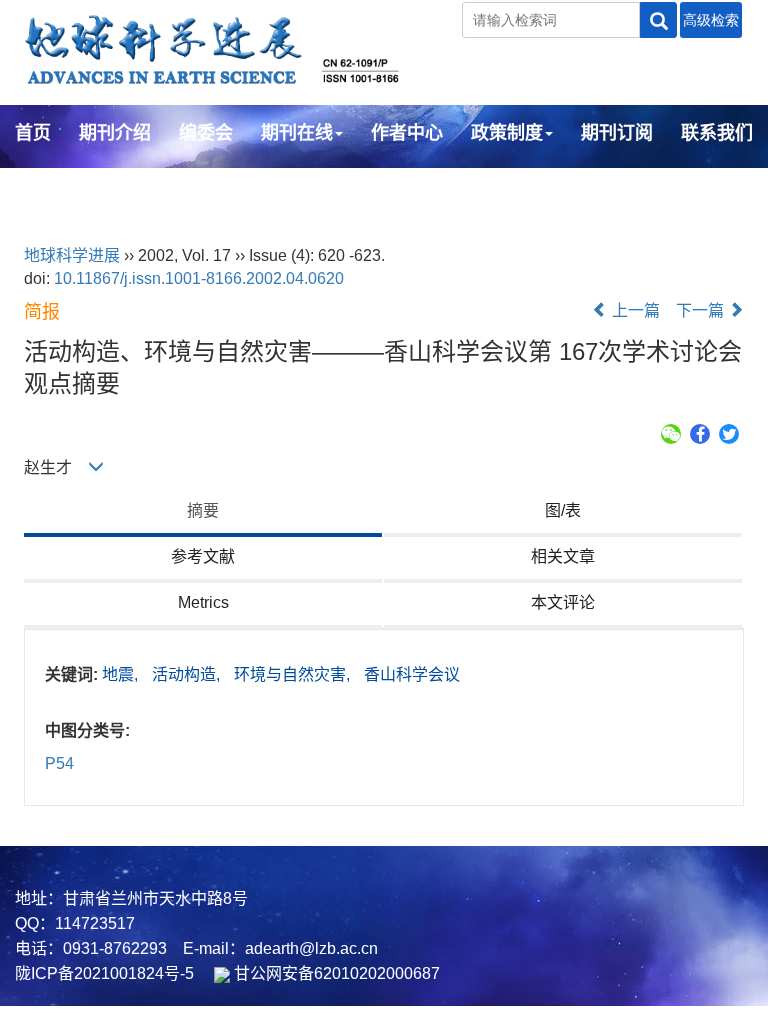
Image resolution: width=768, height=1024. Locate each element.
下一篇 (702, 310)
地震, (122, 674)
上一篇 (634, 310)
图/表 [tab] (563, 510)
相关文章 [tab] (563, 556)
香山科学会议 (412, 674)
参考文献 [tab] (203, 556)
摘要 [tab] (203, 510)
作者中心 (407, 133)
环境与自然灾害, (294, 674)
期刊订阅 (617, 133)
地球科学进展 (72, 255)
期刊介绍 (115, 133)
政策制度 (507, 133)
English (47, 187)
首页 (33, 133)
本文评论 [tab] (563, 602)
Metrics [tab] (203, 602)
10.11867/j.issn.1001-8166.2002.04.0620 (199, 278)
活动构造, (188, 674)
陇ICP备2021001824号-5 (104, 973)
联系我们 (717, 133)
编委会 (206, 133)
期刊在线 (297, 133)
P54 (59, 763)
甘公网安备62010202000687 (335, 973)
